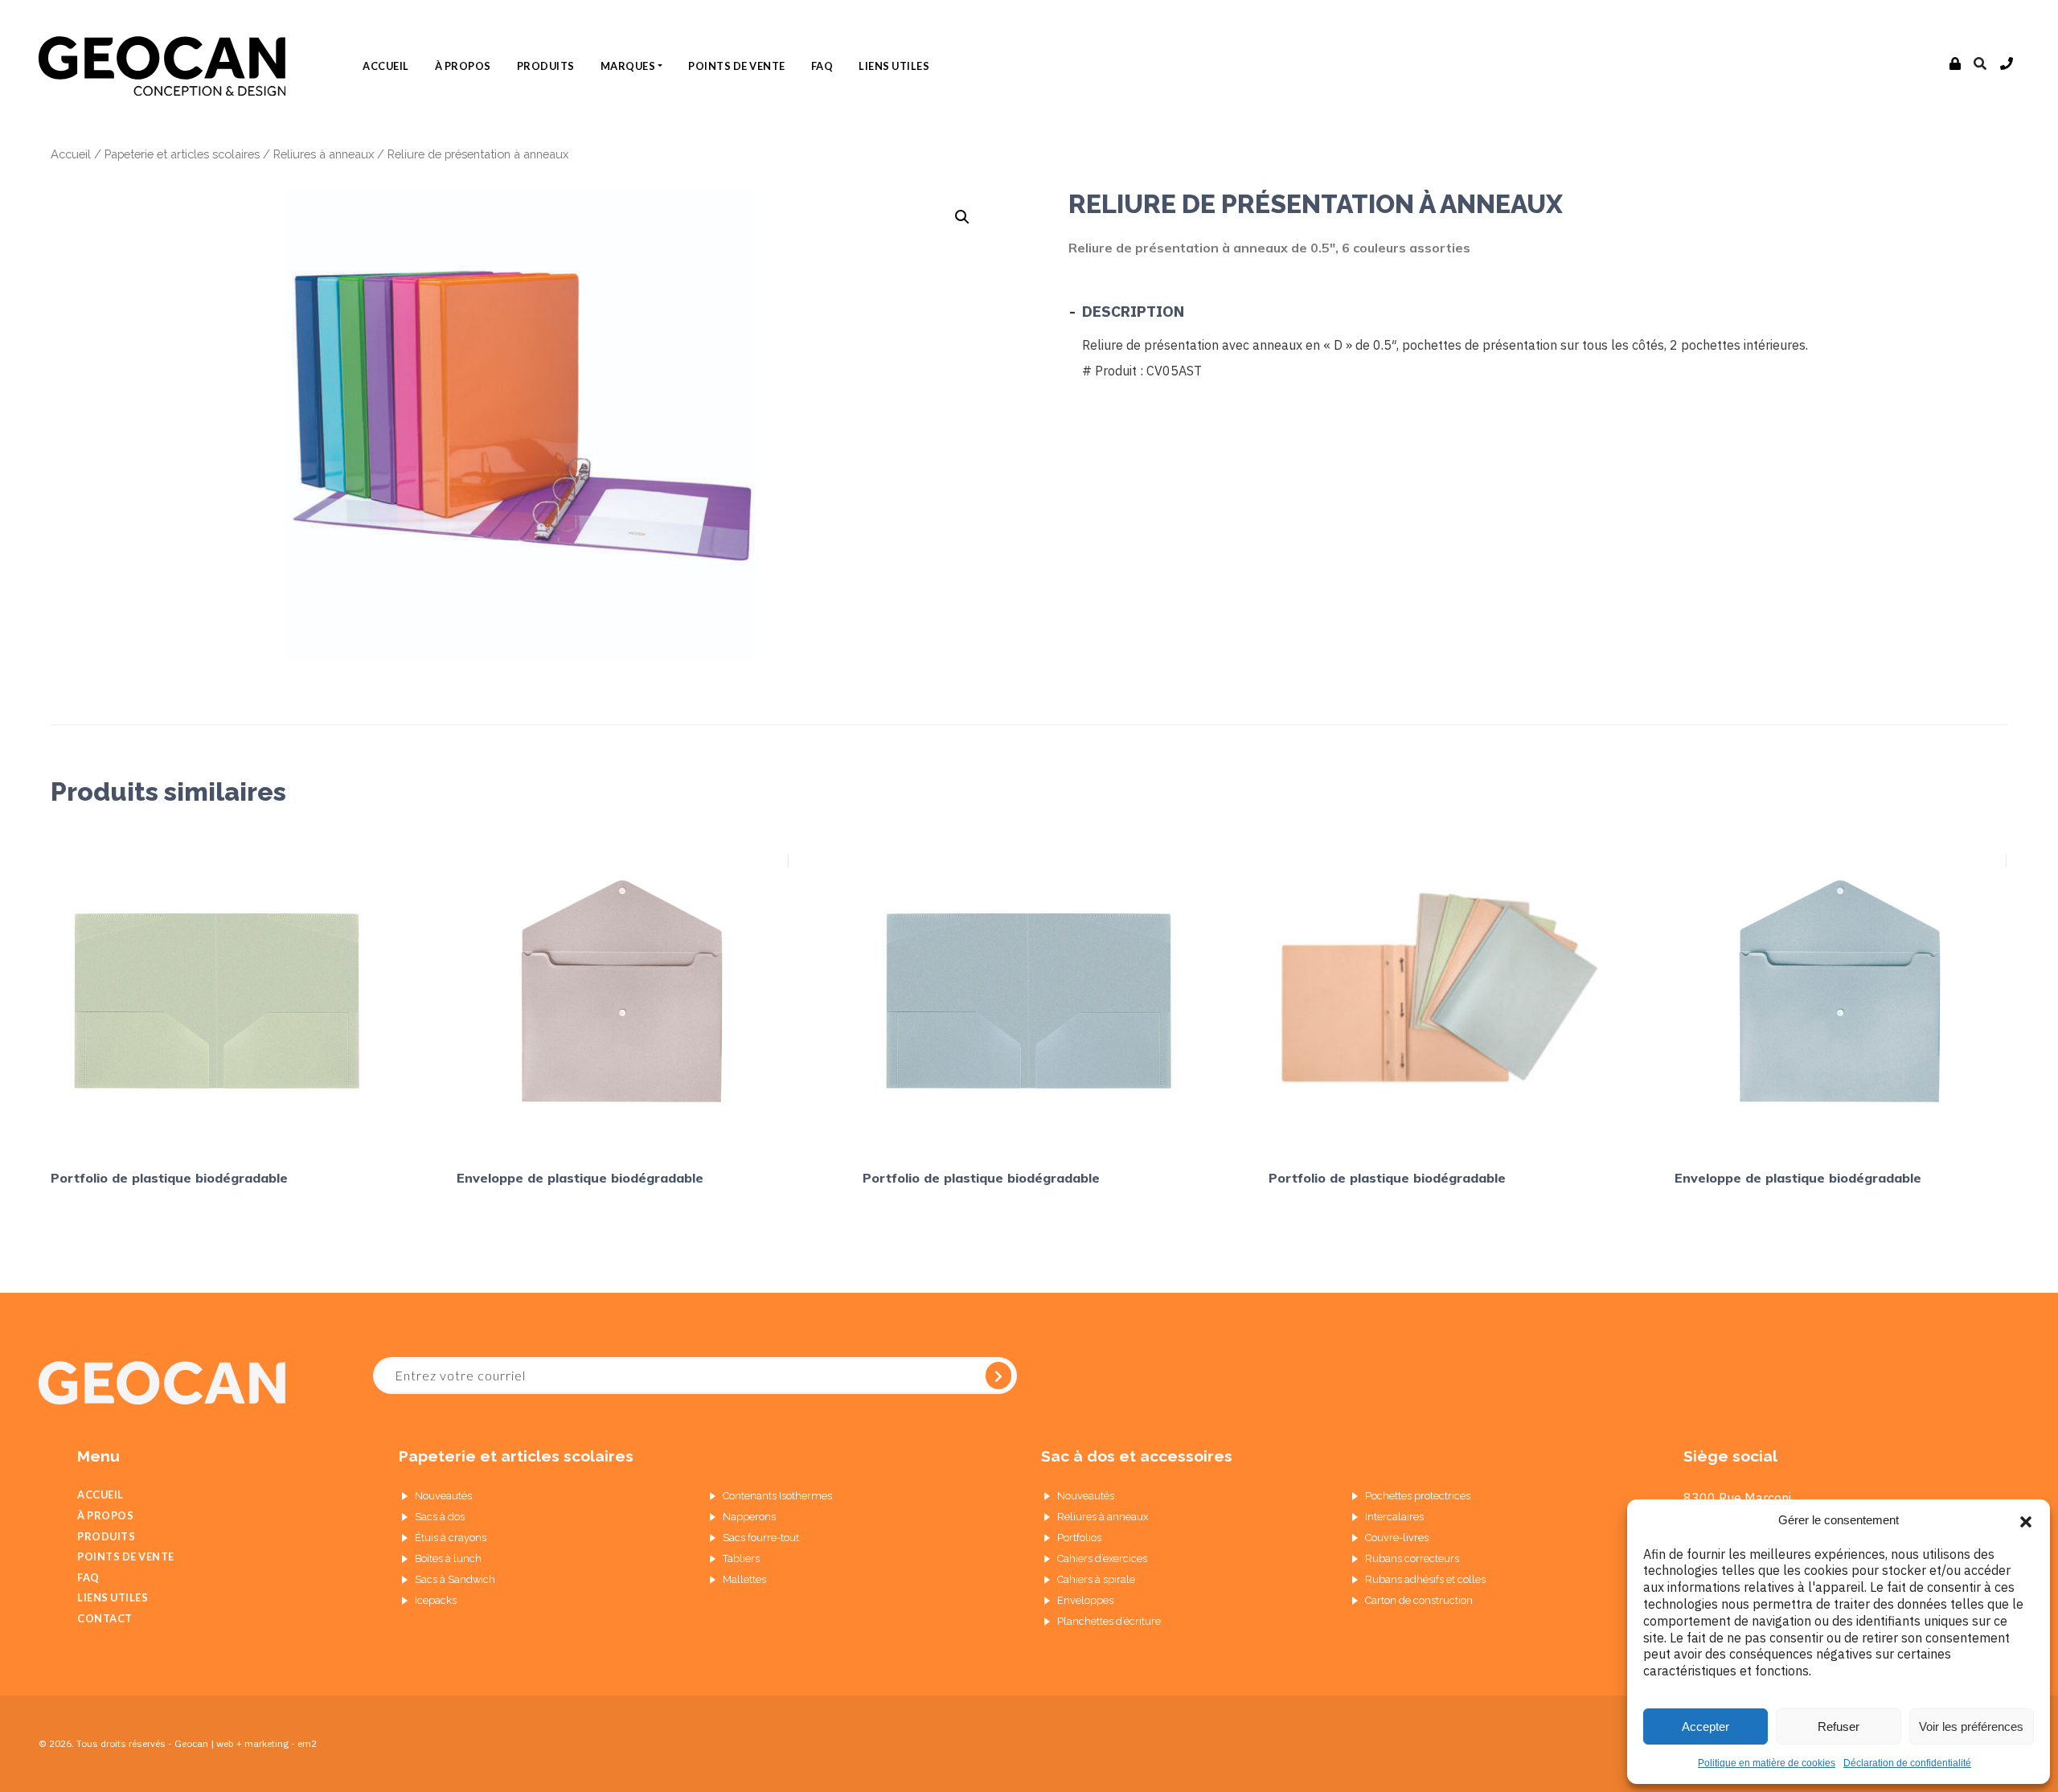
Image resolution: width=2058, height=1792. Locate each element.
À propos (463, 66)
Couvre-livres (1397, 1538)
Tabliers (741, 1558)
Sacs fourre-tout (761, 1538)
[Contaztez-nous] (2007, 64)
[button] (2026, 1520)
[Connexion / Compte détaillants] (1956, 64)
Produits (546, 66)
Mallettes (744, 1579)
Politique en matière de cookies (1767, 1763)
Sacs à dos (440, 1517)
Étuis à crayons (451, 1538)
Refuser (1839, 1726)
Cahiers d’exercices (1102, 1558)
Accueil (386, 66)
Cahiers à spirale (1096, 1579)
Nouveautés (443, 1496)
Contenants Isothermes (777, 1496)
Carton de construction (1419, 1600)
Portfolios (1079, 1538)
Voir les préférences (1971, 1726)
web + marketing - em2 (266, 1743)
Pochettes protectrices (1418, 1496)
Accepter (1705, 1726)
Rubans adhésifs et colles (1425, 1579)
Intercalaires (1394, 1517)
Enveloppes (1085, 1600)
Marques (628, 66)
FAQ (822, 66)
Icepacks (436, 1600)
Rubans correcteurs (1412, 1558)
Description (1133, 311)
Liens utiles (894, 66)
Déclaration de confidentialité (1907, 1763)
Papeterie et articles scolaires (182, 154)
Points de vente (737, 66)
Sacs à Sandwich (455, 1579)
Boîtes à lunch (448, 1558)
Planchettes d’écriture (1109, 1621)
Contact (105, 1618)
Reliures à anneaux (324, 154)
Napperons (749, 1517)
